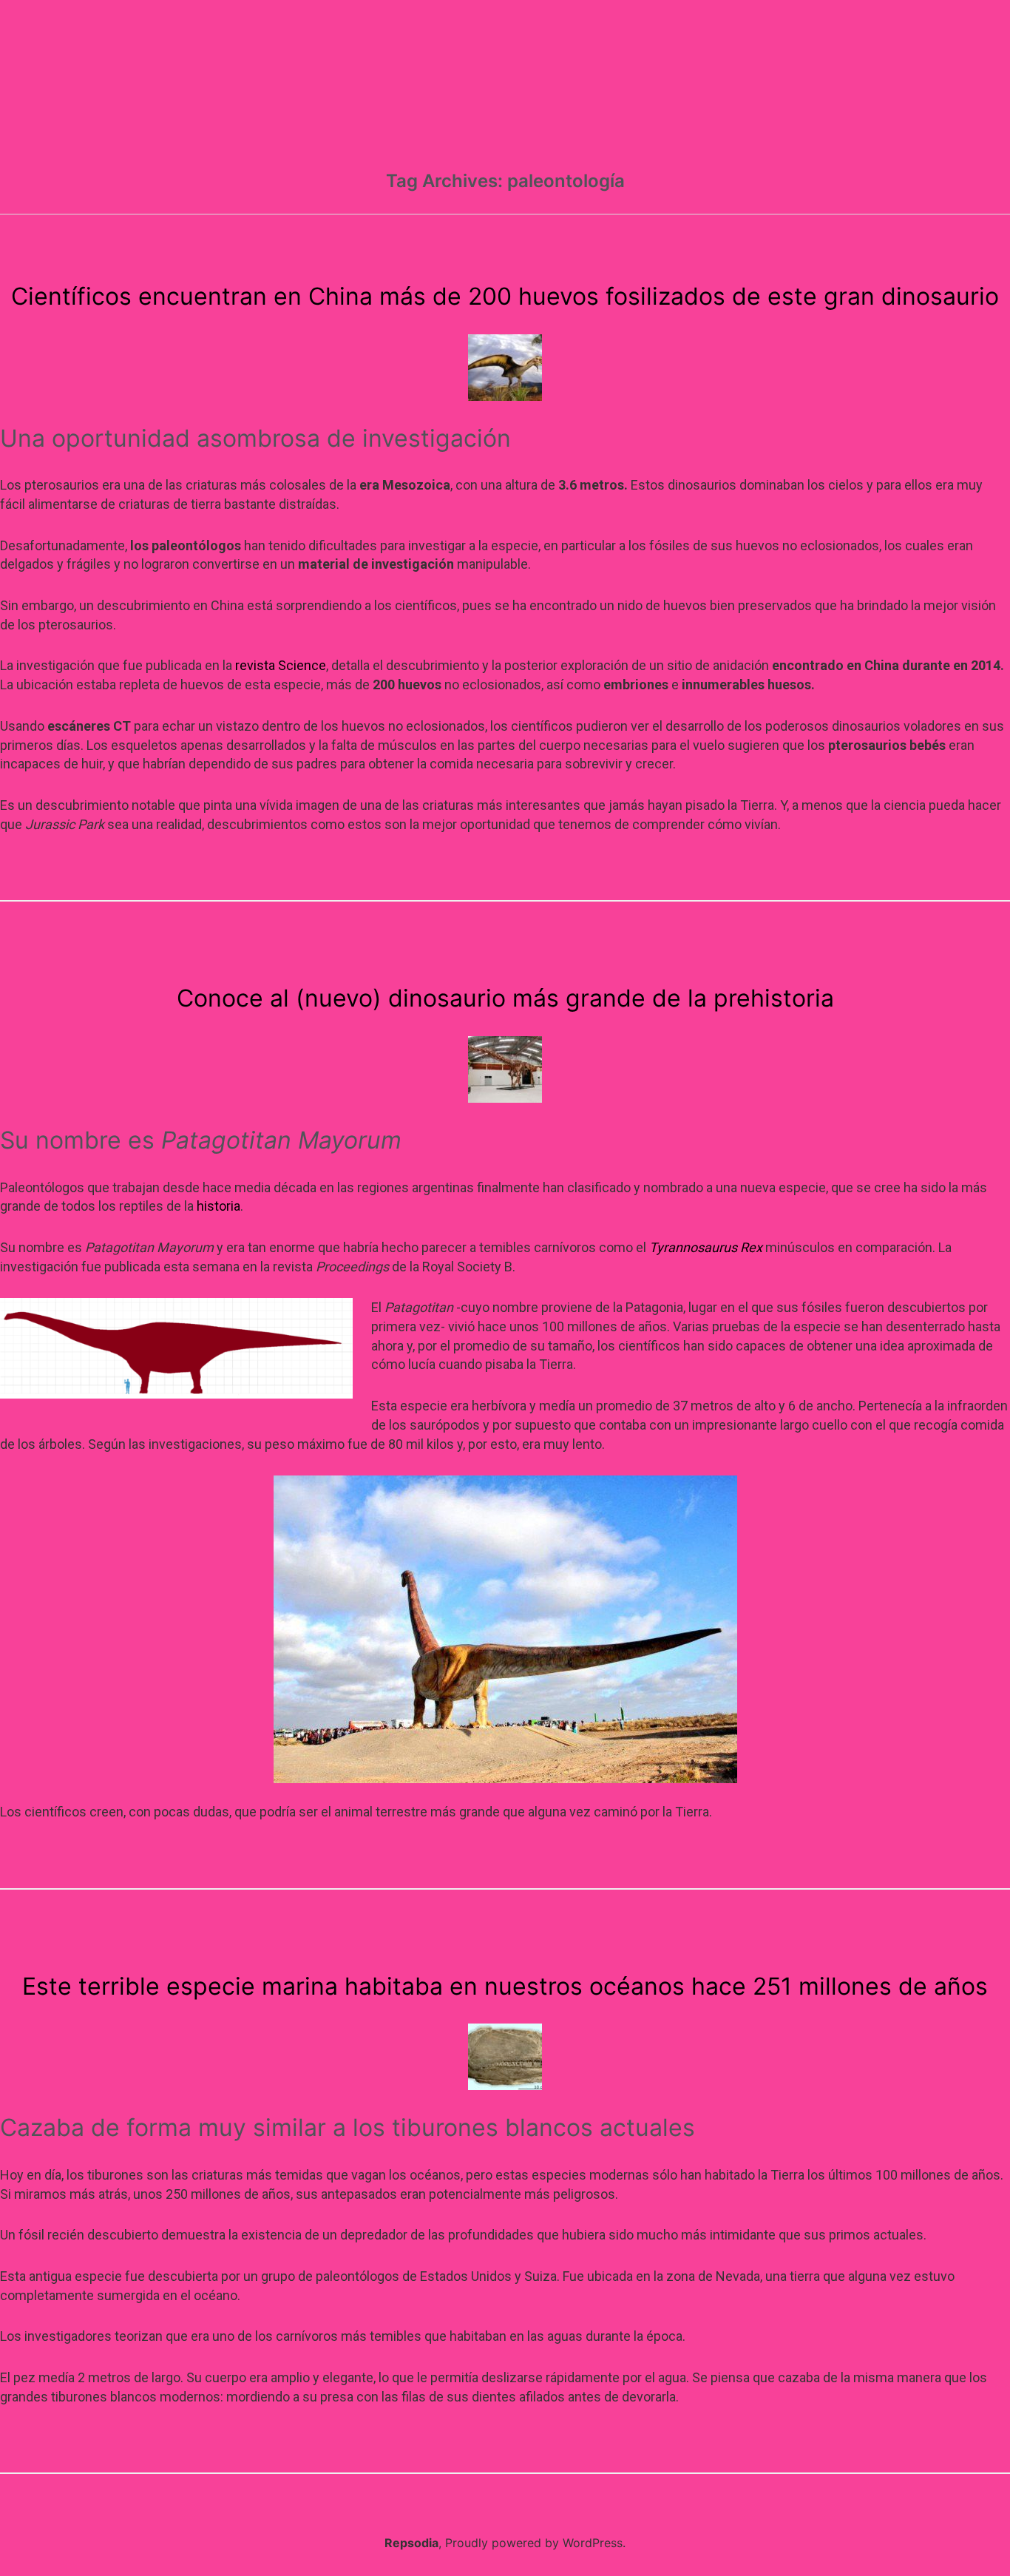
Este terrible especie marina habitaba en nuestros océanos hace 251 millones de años (505, 1986)
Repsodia (411, 2543)
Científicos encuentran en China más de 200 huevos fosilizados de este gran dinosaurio (505, 296)
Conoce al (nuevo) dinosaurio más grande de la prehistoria (505, 998)
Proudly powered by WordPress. (535, 2543)
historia (218, 1206)
